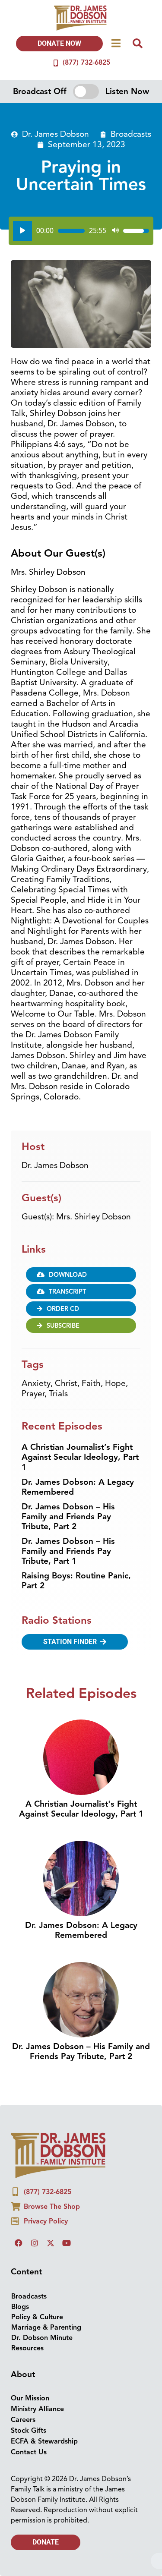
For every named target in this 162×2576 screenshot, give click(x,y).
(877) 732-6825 (86, 63)
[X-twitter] (51, 2243)
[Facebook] (19, 2243)
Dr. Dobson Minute (42, 2338)
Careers (23, 2420)
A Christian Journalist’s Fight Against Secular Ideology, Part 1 (80, 1457)
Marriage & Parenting (46, 2327)
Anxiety (36, 1383)
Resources (27, 2348)
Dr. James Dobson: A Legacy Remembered (78, 1487)
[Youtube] (67, 2243)
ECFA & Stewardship (44, 2441)
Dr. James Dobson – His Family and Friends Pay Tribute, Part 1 (68, 1551)
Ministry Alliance (37, 2409)
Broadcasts (131, 134)
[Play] (22, 231)
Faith (91, 1383)
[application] (81, 231)
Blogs (20, 2307)
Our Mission (30, 2398)
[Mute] (115, 231)
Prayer (33, 1394)
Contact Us (29, 2452)
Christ (66, 1383)
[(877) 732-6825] (56, 63)
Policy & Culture (37, 2317)
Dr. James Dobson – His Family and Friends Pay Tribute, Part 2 (68, 1517)
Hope (115, 1383)
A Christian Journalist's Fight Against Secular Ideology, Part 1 (81, 1809)
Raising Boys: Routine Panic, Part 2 (76, 1581)
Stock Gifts (29, 2431)
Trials (58, 1394)
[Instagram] (35, 2243)
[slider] (71, 231)
